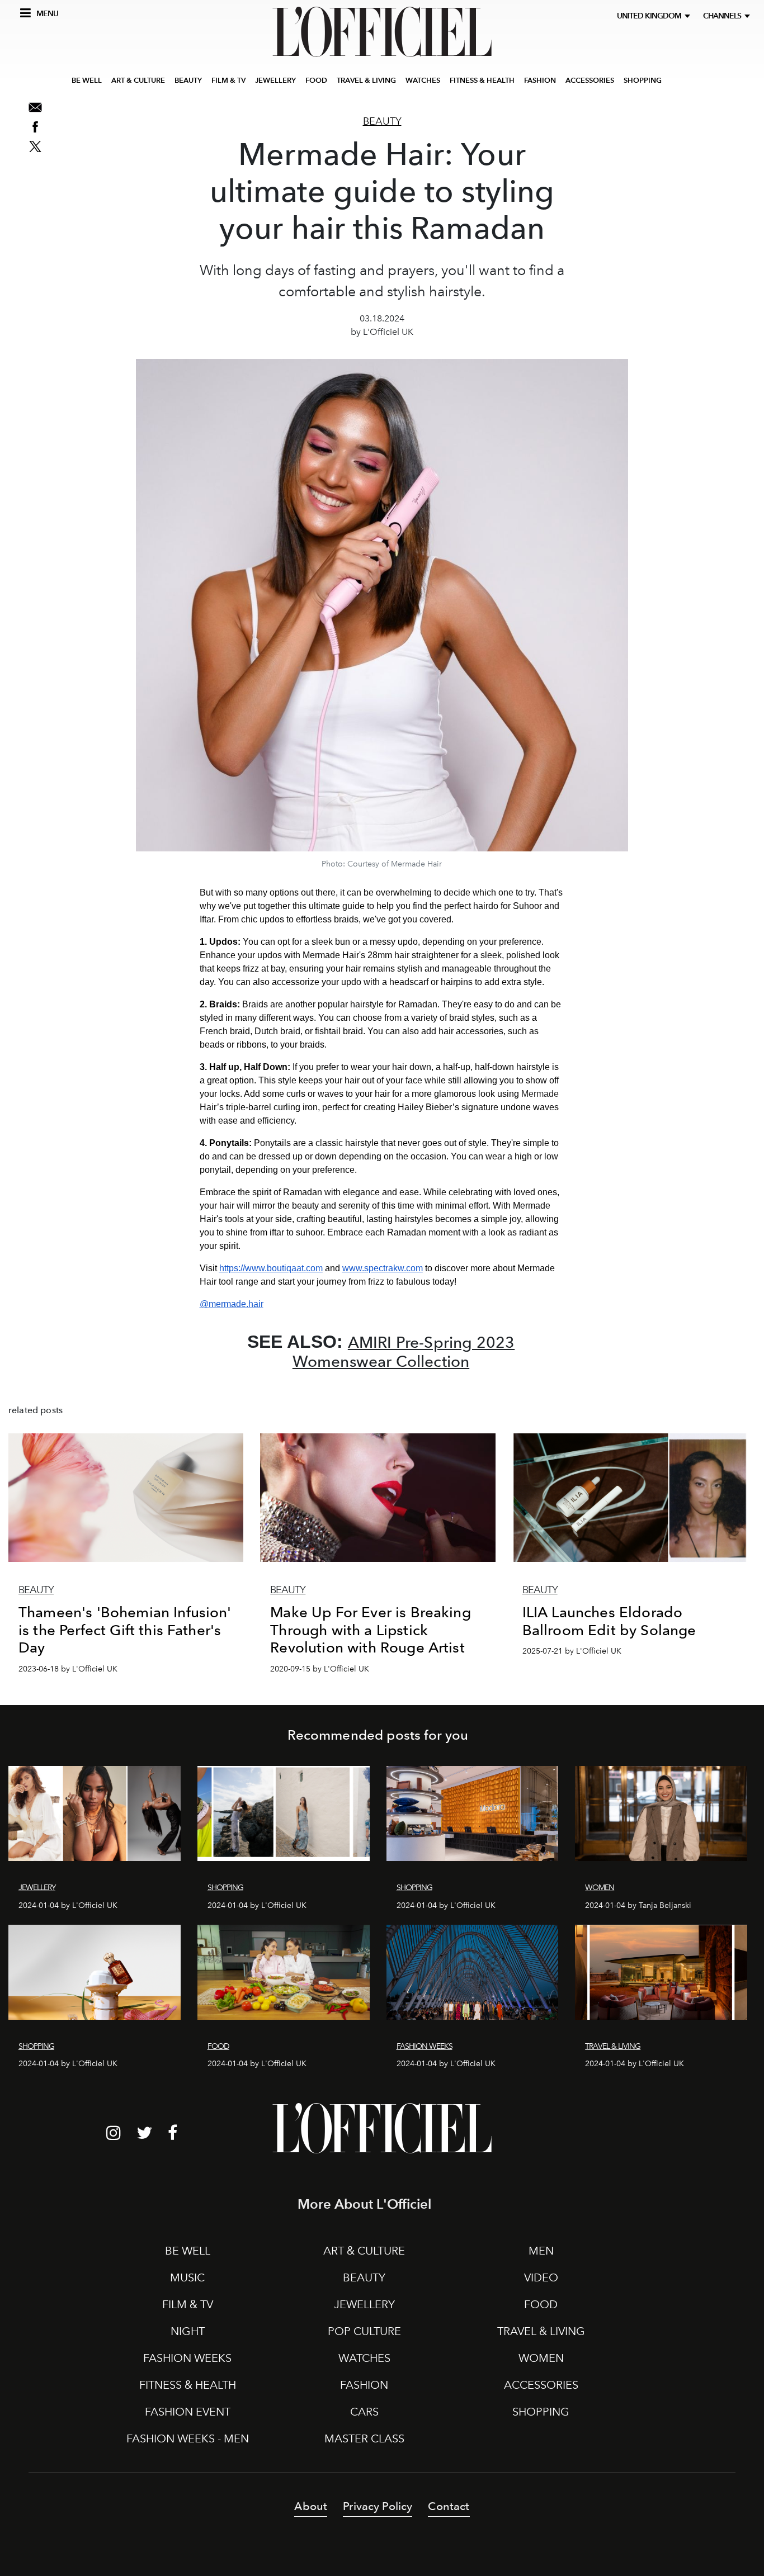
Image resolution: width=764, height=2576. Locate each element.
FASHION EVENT (188, 2412)
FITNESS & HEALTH (482, 80)
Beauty (382, 121)
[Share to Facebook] (35, 127)
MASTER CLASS (364, 2438)
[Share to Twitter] (35, 146)
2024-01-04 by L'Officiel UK (68, 1905)
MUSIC (187, 2277)
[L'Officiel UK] (382, 32)
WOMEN (541, 2358)
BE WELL (87, 80)
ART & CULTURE (138, 80)
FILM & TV (228, 80)
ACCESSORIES (590, 80)
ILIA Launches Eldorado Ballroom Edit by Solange (609, 1621)
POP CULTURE (364, 2331)
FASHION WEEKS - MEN (188, 2438)
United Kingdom (651, 16)
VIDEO (541, 2277)
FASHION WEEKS (187, 2358)
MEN (541, 2251)
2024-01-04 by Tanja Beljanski (638, 1905)
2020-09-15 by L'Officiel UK (320, 1669)
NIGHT (188, 2331)
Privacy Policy (378, 2506)
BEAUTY (188, 80)
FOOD (316, 80)
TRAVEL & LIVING (366, 80)
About (311, 2506)
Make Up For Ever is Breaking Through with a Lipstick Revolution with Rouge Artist (370, 1630)
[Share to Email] (35, 107)
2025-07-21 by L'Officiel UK (572, 1651)
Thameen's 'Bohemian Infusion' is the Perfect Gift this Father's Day (125, 1630)
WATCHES (423, 80)
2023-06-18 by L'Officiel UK (68, 1669)
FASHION (540, 80)
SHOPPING (643, 80)
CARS (364, 2412)
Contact (449, 2506)
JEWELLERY (275, 80)
